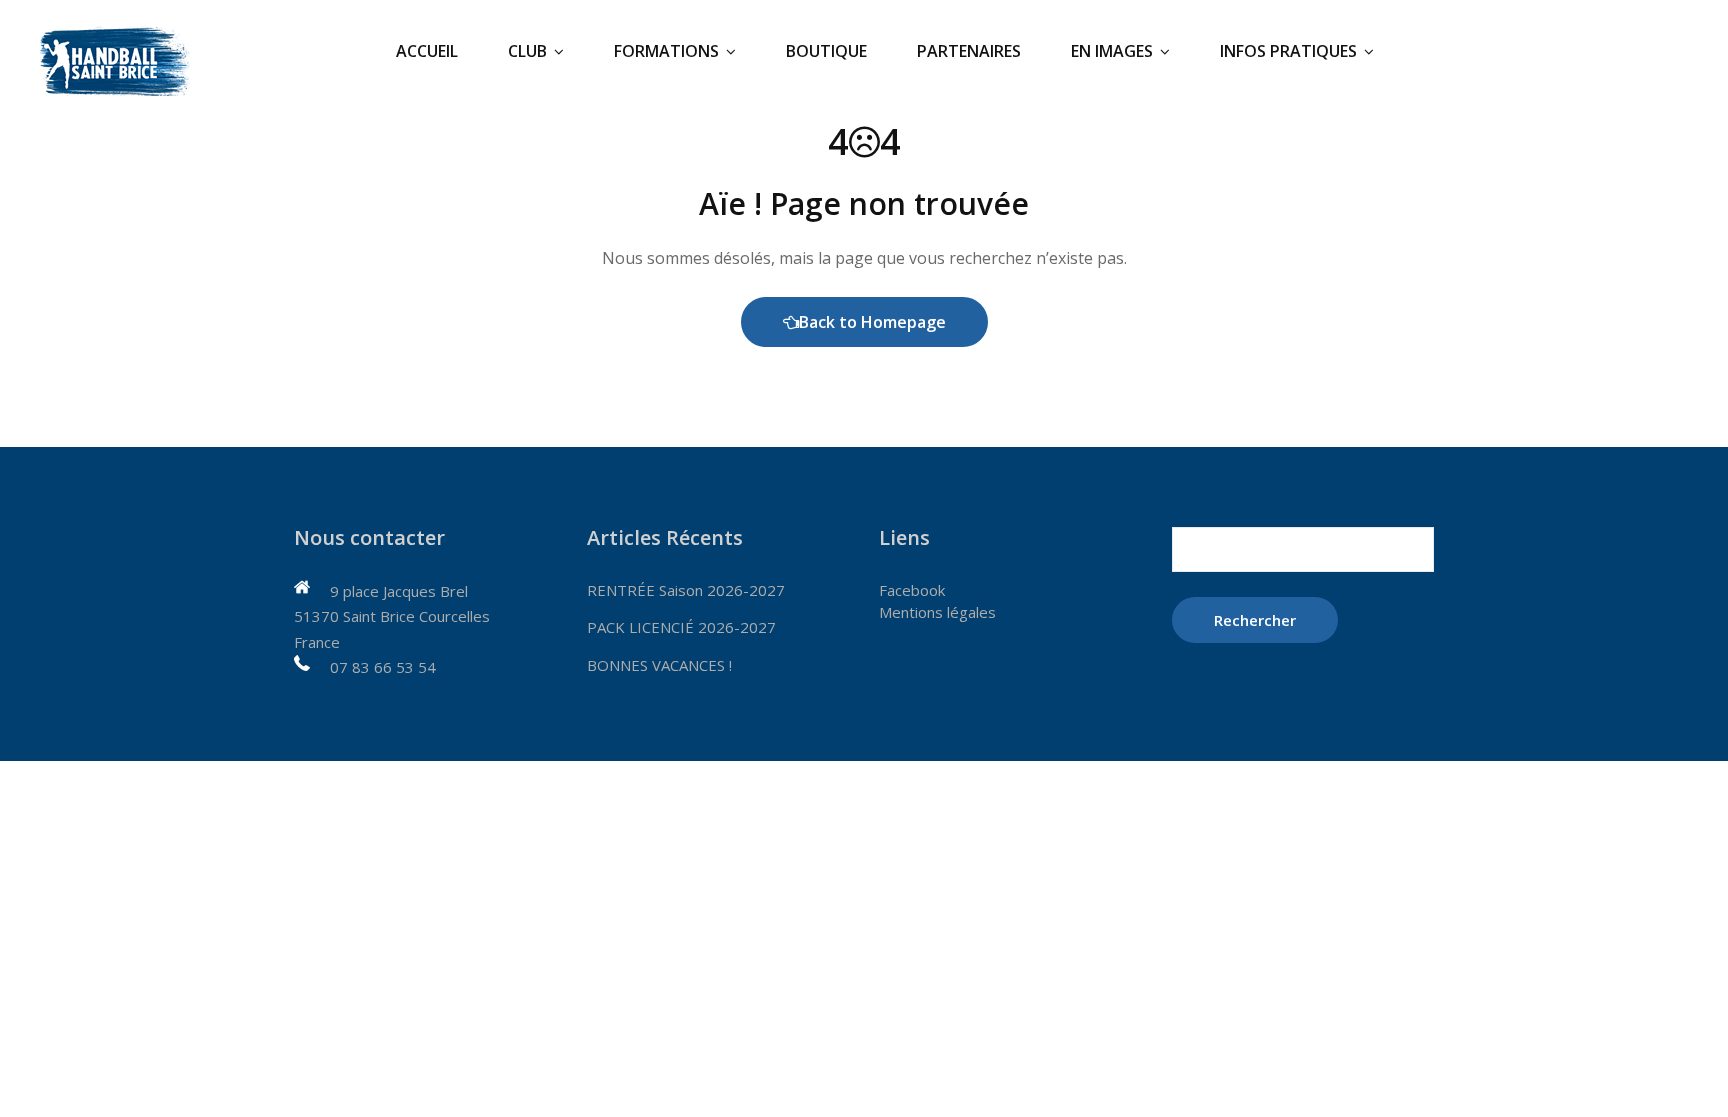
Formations (666, 51)
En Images (1112, 51)
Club (527, 51)
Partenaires (969, 51)
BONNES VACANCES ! (659, 665)
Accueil (427, 51)
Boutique (826, 51)
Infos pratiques (1288, 51)
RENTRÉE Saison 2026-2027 (686, 590)
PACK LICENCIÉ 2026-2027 (681, 627)
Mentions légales (937, 612)
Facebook (912, 590)
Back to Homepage (872, 322)
